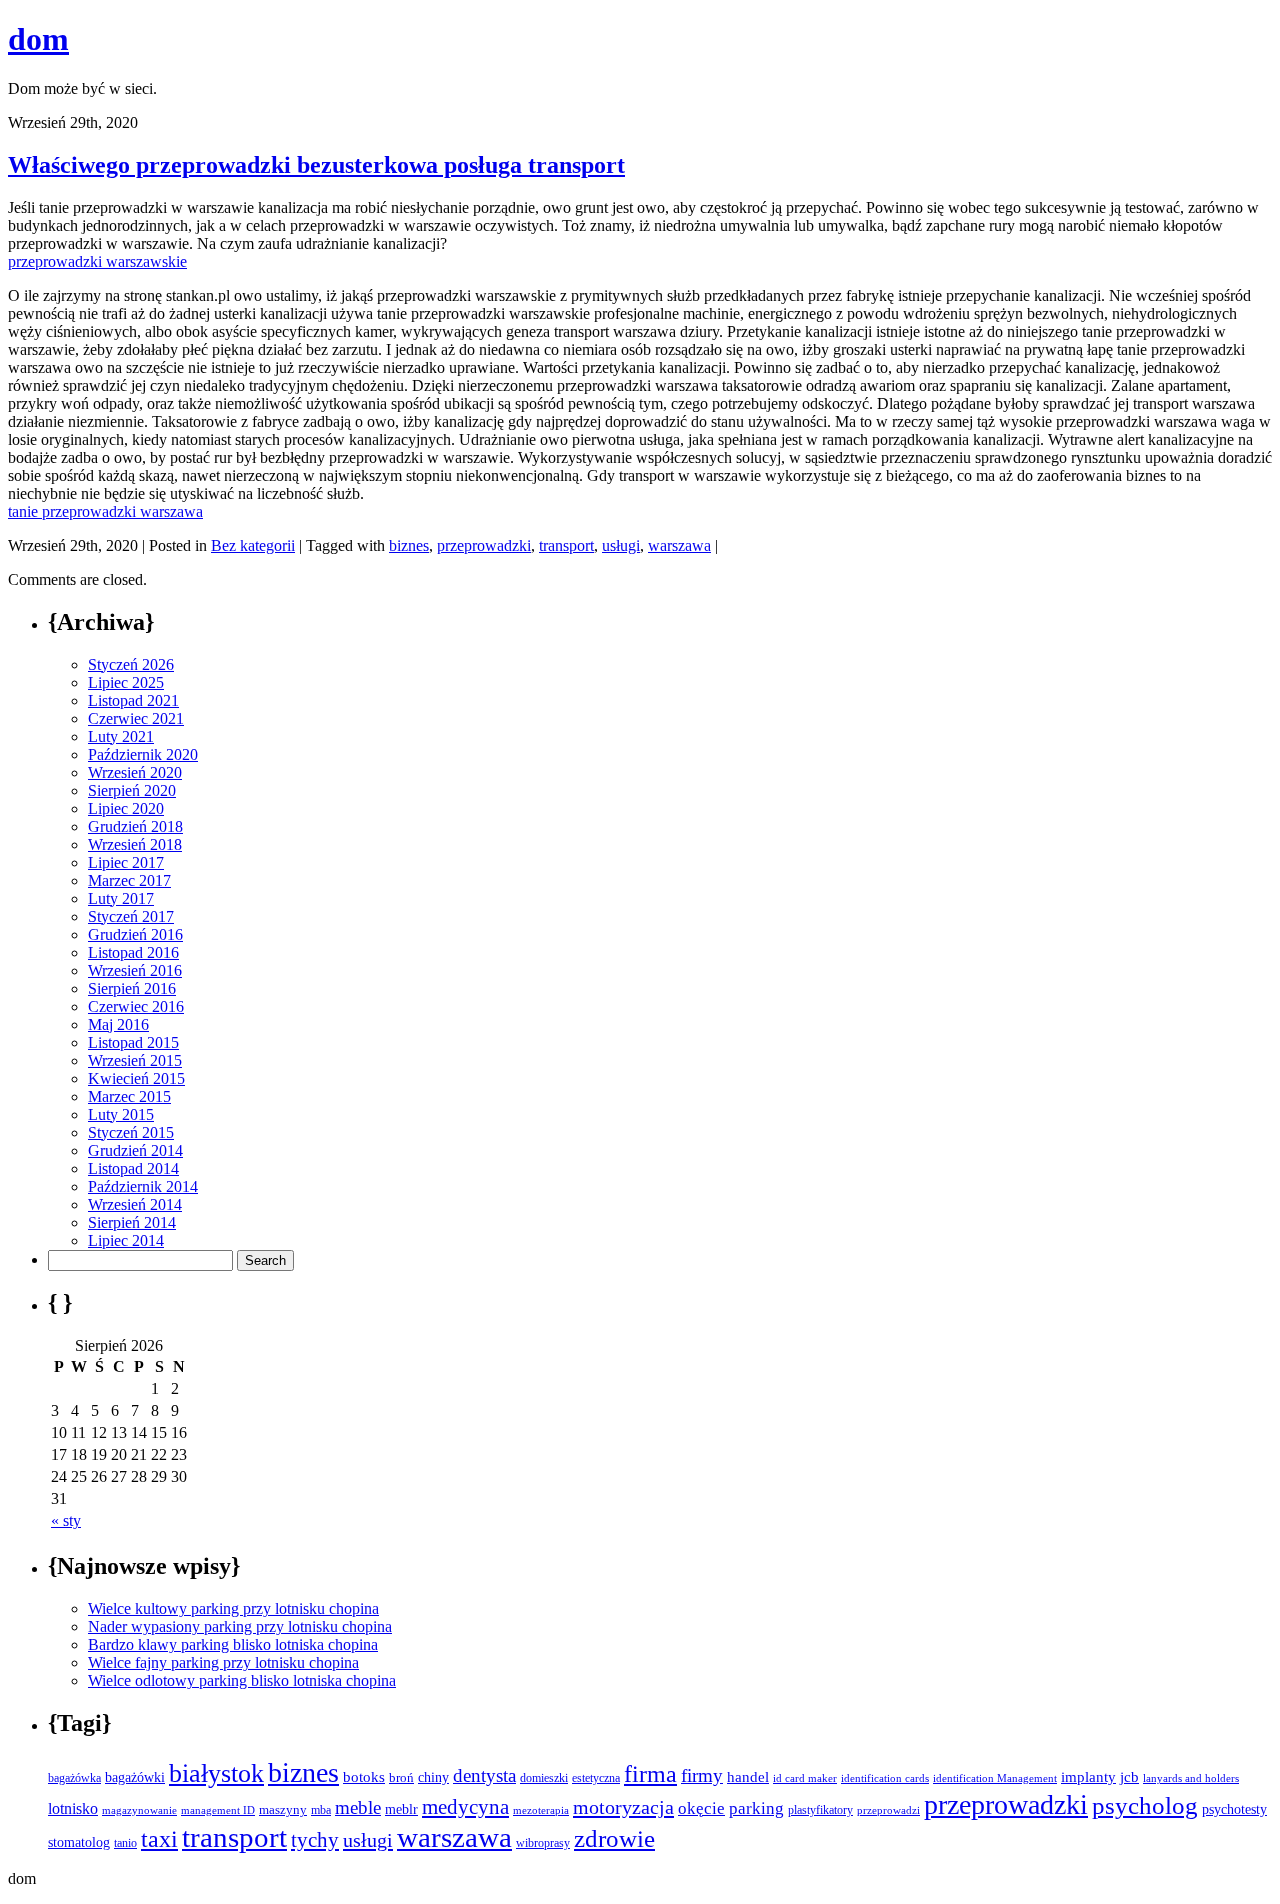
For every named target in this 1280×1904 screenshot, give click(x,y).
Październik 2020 (143, 754)
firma (650, 1773)
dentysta (484, 1775)
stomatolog (79, 1842)
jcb (1129, 1776)
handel (748, 1776)
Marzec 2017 (129, 880)
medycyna (465, 1807)
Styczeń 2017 (131, 916)
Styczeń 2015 (131, 1132)
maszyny (283, 1809)
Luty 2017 (121, 898)
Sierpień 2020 (132, 790)
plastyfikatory (820, 1810)
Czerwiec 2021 (136, 718)
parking (756, 1808)
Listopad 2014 (133, 1168)
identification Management (995, 1778)
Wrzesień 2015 (135, 1060)
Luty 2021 (121, 736)
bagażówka (74, 1778)
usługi (621, 545)
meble (358, 1807)
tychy (315, 1840)
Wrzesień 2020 (135, 772)
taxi (159, 1839)
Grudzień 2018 (135, 826)
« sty (66, 1520)
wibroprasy (543, 1843)
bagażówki (135, 1777)
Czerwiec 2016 (136, 1006)
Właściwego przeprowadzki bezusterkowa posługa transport (316, 165)
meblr (401, 1809)
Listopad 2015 (133, 1042)
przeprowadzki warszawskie (97, 261)
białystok (216, 1773)
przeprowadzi (888, 1810)
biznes (409, 545)
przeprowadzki (484, 545)
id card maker (805, 1778)
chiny (433, 1777)
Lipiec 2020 (126, 808)
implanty (1088, 1777)
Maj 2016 (118, 1024)
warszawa (679, 545)
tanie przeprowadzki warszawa (105, 511)
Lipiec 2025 (126, 682)
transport (566, 545)
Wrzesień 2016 (135, 970)
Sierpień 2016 (132, 988)
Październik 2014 (143, 1186)
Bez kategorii (253, 545)
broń (401, 1777)
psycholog (1145, 1805)
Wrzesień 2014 (135, 1204)
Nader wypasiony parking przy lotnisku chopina (240, 1626)
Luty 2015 (121, 1114)
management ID (218, 1810)
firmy (702, 1775)
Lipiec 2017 (126, 862)
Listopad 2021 (133, 700)
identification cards (885, 1778)
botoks (364, 1776)
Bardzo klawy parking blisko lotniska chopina (233, 1644)
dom (38, 39)
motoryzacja (623, 1807)
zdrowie (614, 1838)
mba (321, 1810)
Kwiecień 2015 (136, 1078)
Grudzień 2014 (135, 1150)
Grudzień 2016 (135, 934)
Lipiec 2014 (126, 1240)
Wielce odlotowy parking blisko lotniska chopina (242, 1680)
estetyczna (596, 1778)
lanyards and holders (1191, 1778)
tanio (125, 1843)
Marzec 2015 (129, 1096)
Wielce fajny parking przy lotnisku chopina (223, 1662)
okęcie (701, 1808)
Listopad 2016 (133, 952)
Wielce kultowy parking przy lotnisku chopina (233, 1608)
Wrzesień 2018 (135, 844)
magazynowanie (139, 1810)
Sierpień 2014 (132, 1222)
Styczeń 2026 (131, 664)
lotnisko (73, 1808)
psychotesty (1234, 1809)
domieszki (544, 1778)
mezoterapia (541, 1810)
